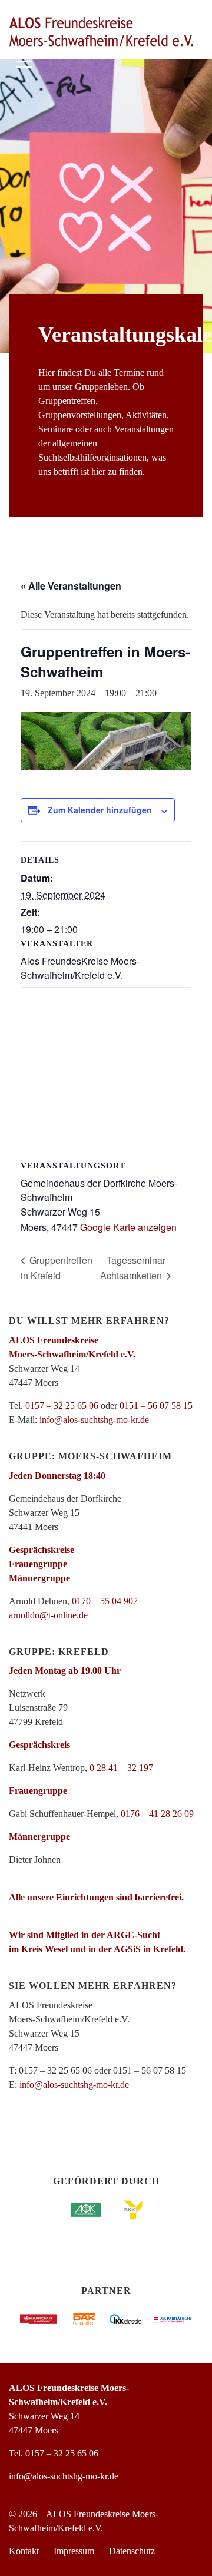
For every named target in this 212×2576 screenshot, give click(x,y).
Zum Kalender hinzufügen (100, 810)
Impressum (74, 2551)
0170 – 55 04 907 (105, 1601)
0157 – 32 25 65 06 (62, 1405)
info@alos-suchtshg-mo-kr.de (94, 1420)
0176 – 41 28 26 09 (157, 1814)
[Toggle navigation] (24, 60)
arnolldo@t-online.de (48, 1615)
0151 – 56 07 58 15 (156, 1405)
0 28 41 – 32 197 (121, 1768)
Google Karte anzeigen (128, 1227)
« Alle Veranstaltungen (71, 586)
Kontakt (24, 2551)
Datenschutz (132, 2551)
